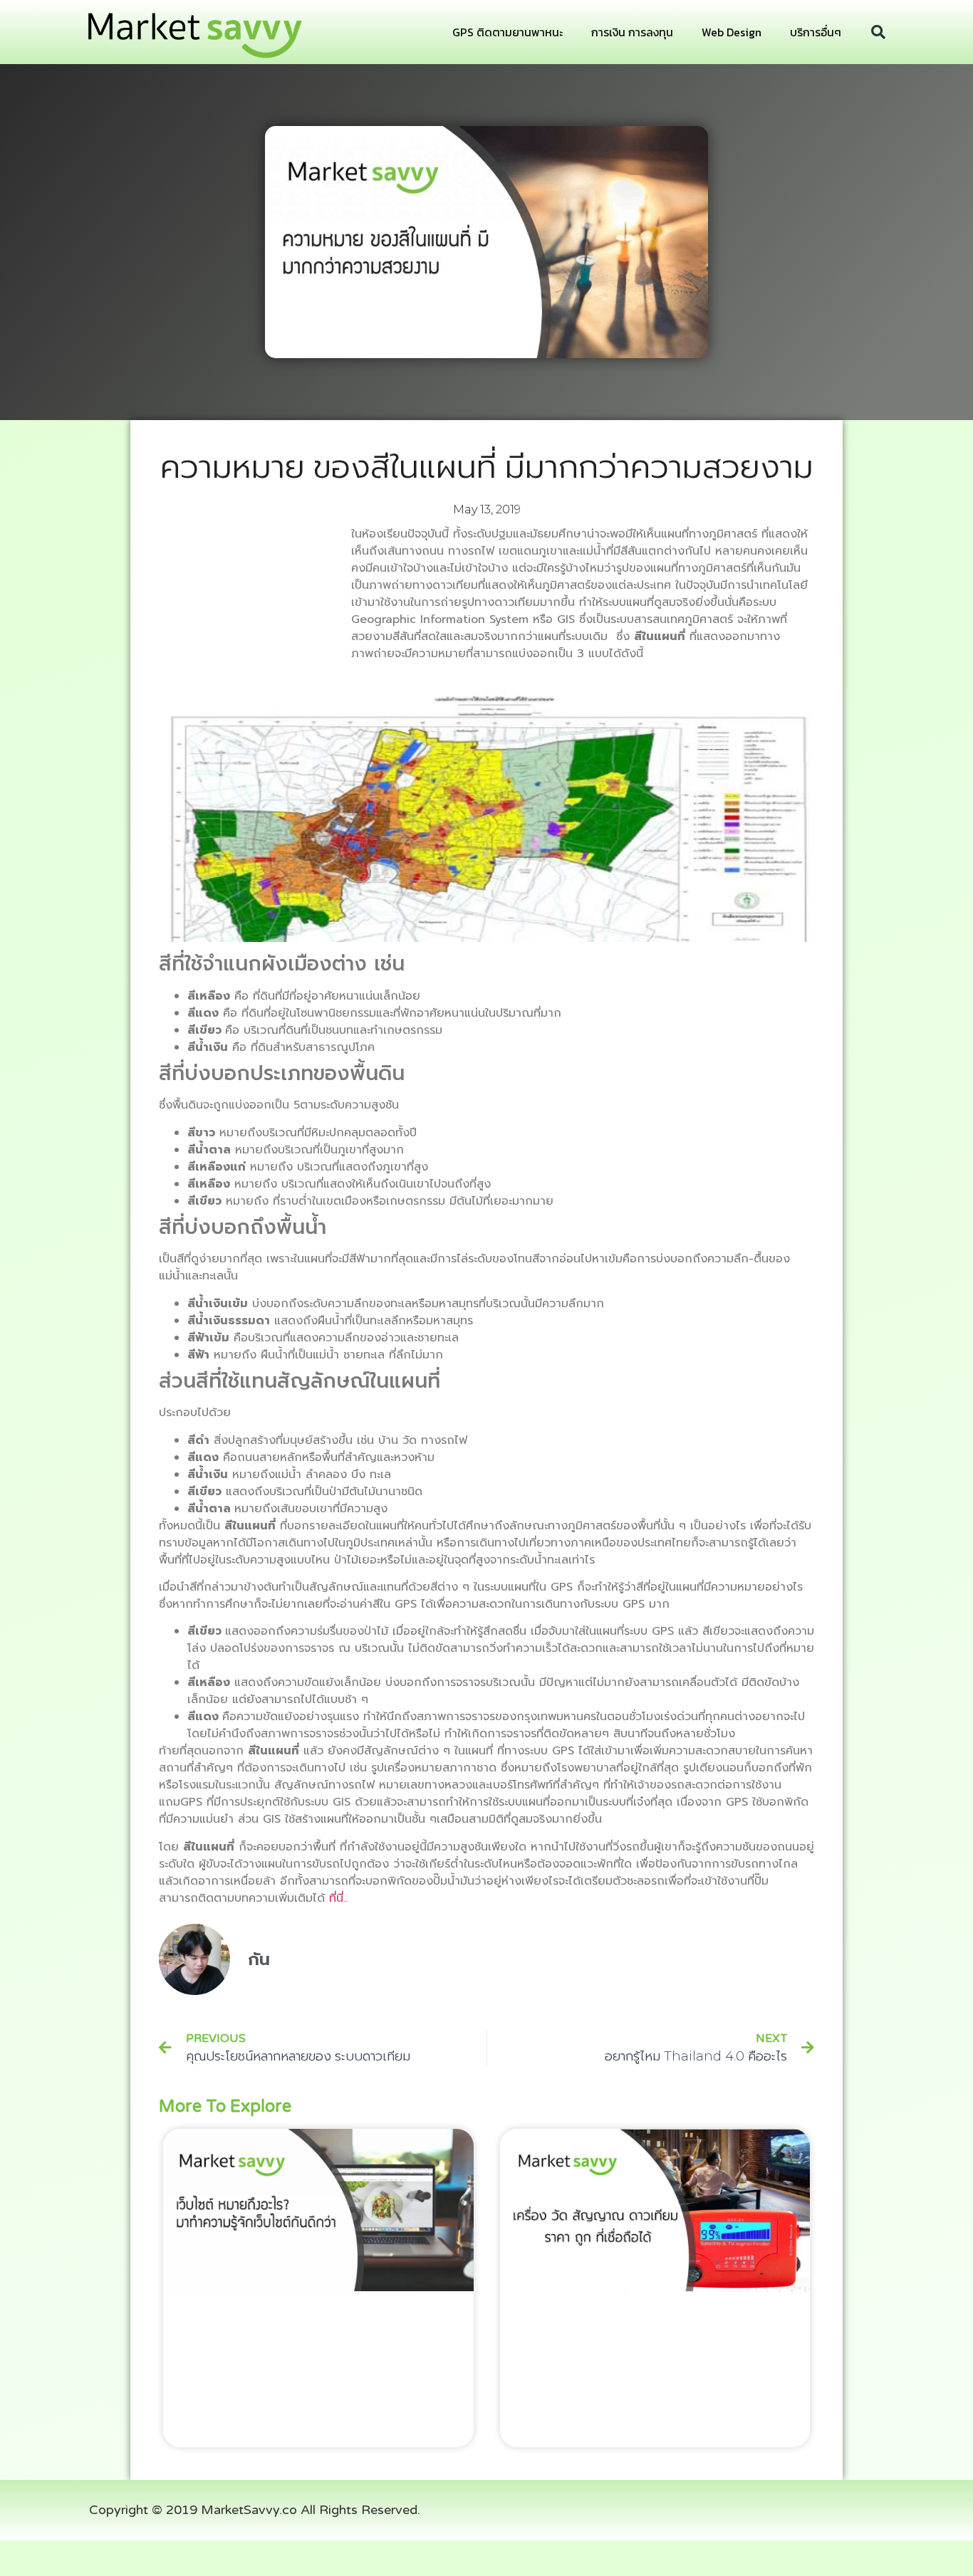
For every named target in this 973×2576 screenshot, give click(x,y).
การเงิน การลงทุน (632, 32)
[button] (878, 32)
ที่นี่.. (338, 1898)
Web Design (732, 32)
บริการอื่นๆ (816, 32)
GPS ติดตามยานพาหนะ (508, 32)
